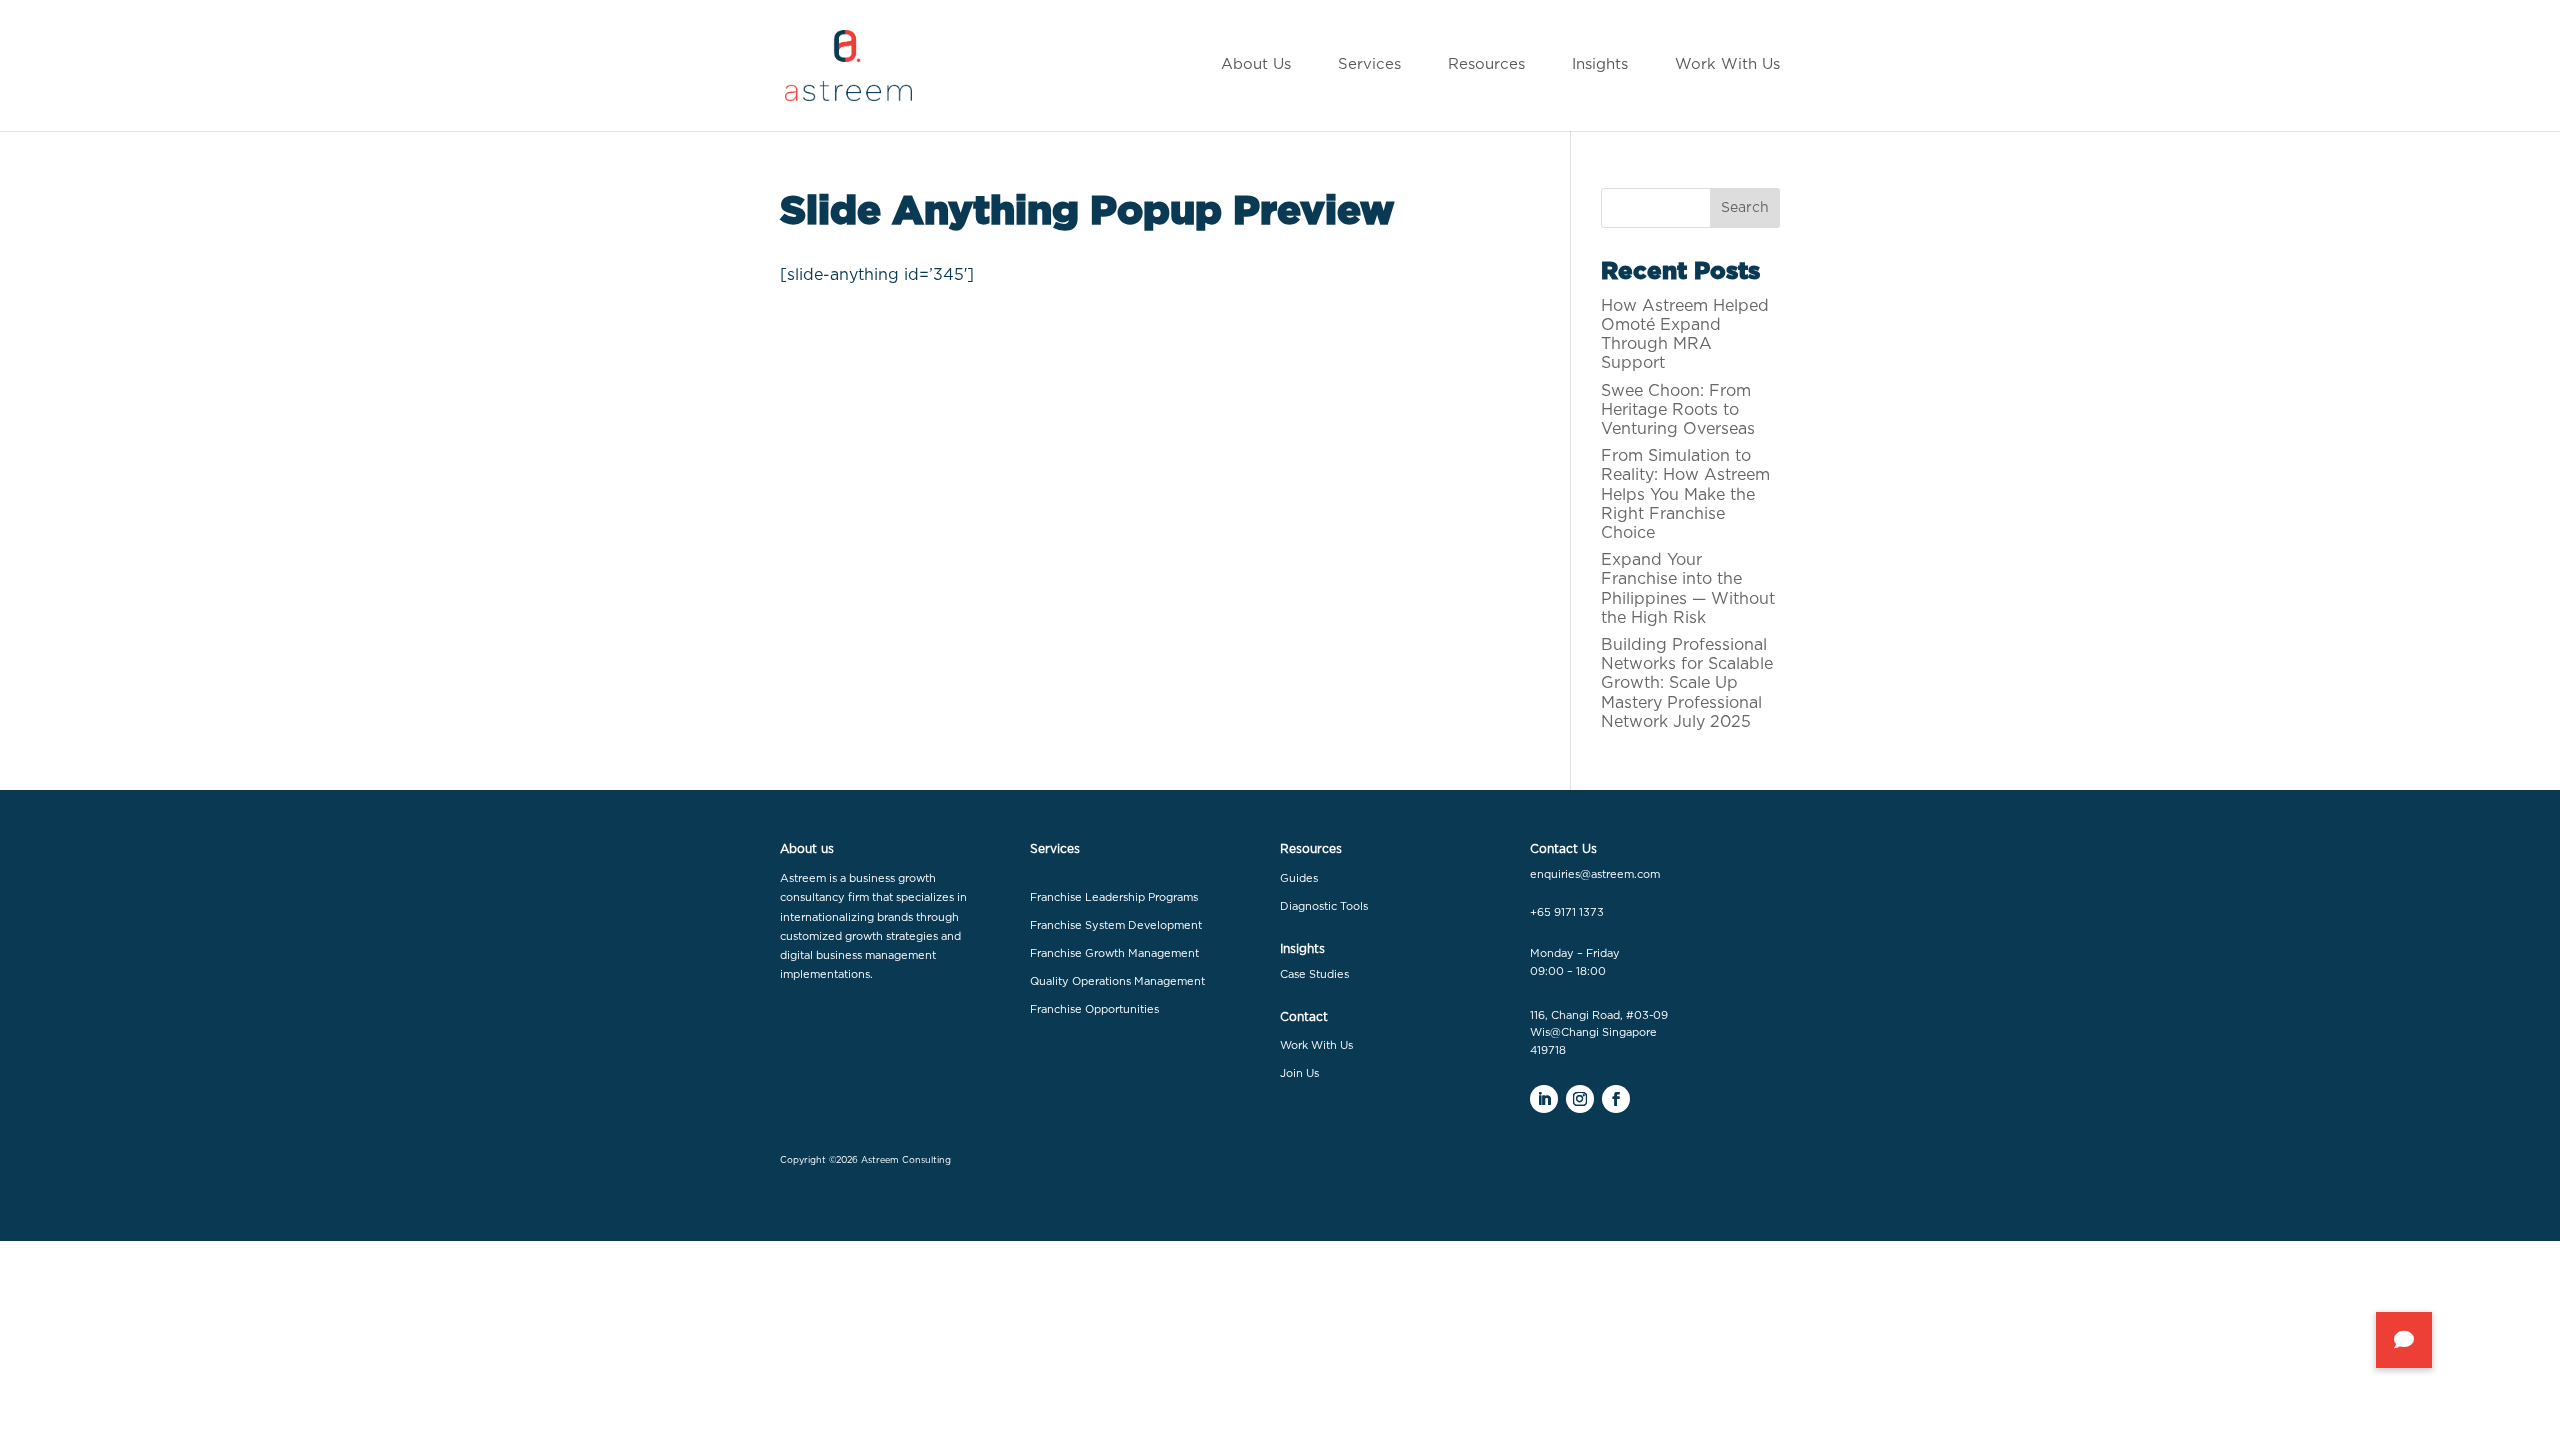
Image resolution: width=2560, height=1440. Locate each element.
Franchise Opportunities (1094, 1009)
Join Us (1299, 1073)
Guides (1299, 878)
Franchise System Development (1116, 925)
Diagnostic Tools (1324, 906)
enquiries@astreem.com (1595, 874)
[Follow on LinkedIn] (1544, 1099)
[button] (2404, 1340)
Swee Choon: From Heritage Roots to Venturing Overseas (1678, 410)
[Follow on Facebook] (1616, 1099)
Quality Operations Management (1117, 981)
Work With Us (1316, 1045)
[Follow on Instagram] (1580, 1099)
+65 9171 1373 (1567, 912)
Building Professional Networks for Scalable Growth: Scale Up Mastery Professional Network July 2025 (1687, 683)
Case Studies (1314, 974)
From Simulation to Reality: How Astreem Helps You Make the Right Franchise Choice (1685, 494)
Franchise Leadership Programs (1114, 897)
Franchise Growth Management (1114, 953)
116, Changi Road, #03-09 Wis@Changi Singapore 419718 (1599, 1033)
